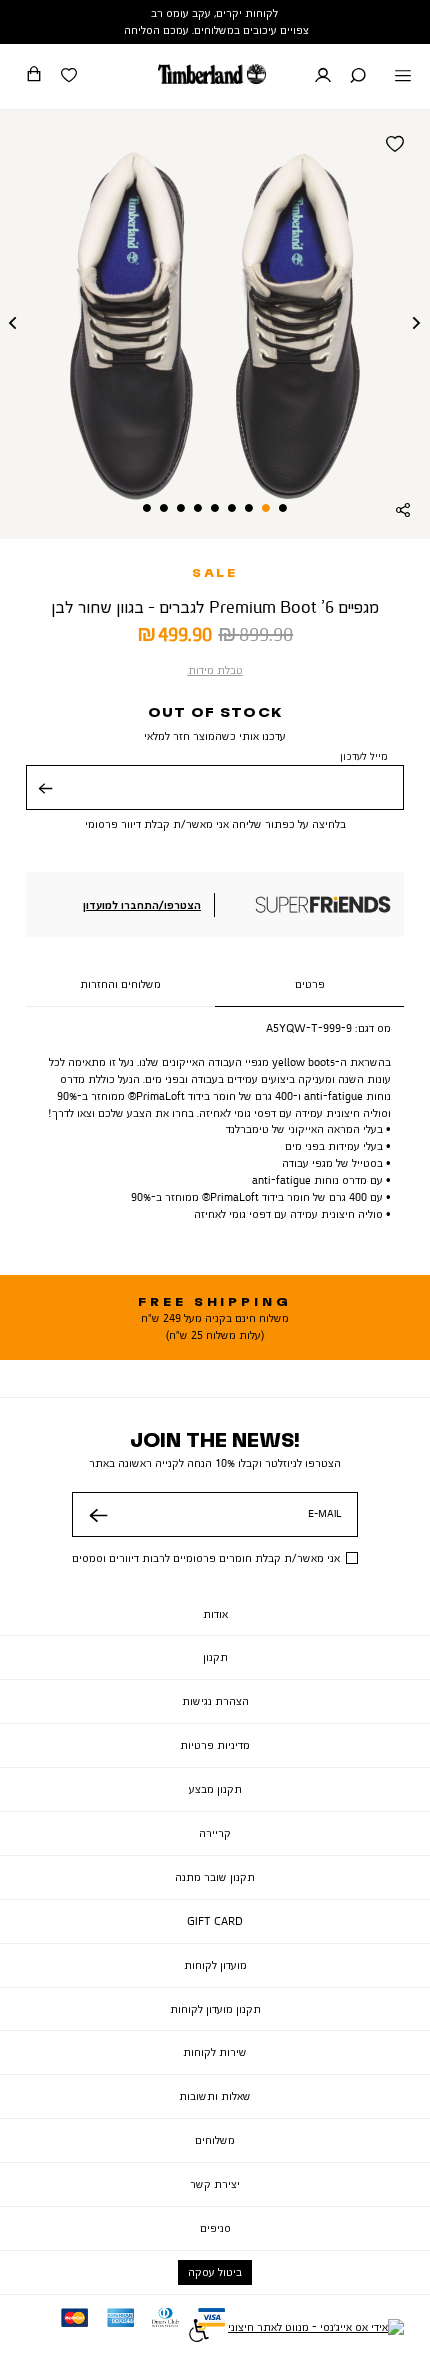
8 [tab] (164, 508)
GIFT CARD (215, 1921)
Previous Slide (13, 324)
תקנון (215, 1657)
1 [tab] (283, 508)
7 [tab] (181, 508)
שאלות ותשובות (215, 2096)
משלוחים (215, 2140)
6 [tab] (198, 508)
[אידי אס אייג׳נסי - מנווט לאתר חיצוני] (316, 2333)
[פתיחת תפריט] (403, 77)
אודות (215, 1614)
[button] (358, 77)
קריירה (215, 1833)
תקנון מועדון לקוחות (215, 2009)
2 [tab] (266, 508)
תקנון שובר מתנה (215, 1877)
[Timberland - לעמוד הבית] (212, 74)
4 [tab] (232, 508)
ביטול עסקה (215, 2272)
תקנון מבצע (215, 1789)
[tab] (309, 985)
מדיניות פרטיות (215, 1745)
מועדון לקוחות (215, 1965)
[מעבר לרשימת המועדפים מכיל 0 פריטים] (69, 77)
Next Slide (417, 324)
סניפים (215, 2228)
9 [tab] (147, 508)
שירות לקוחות (215, 2052)
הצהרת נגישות (215, 1701)
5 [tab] (215, 508)
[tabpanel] (215, 324)
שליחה (44, 803)
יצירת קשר (215, 2184)
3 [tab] (249, 508)
